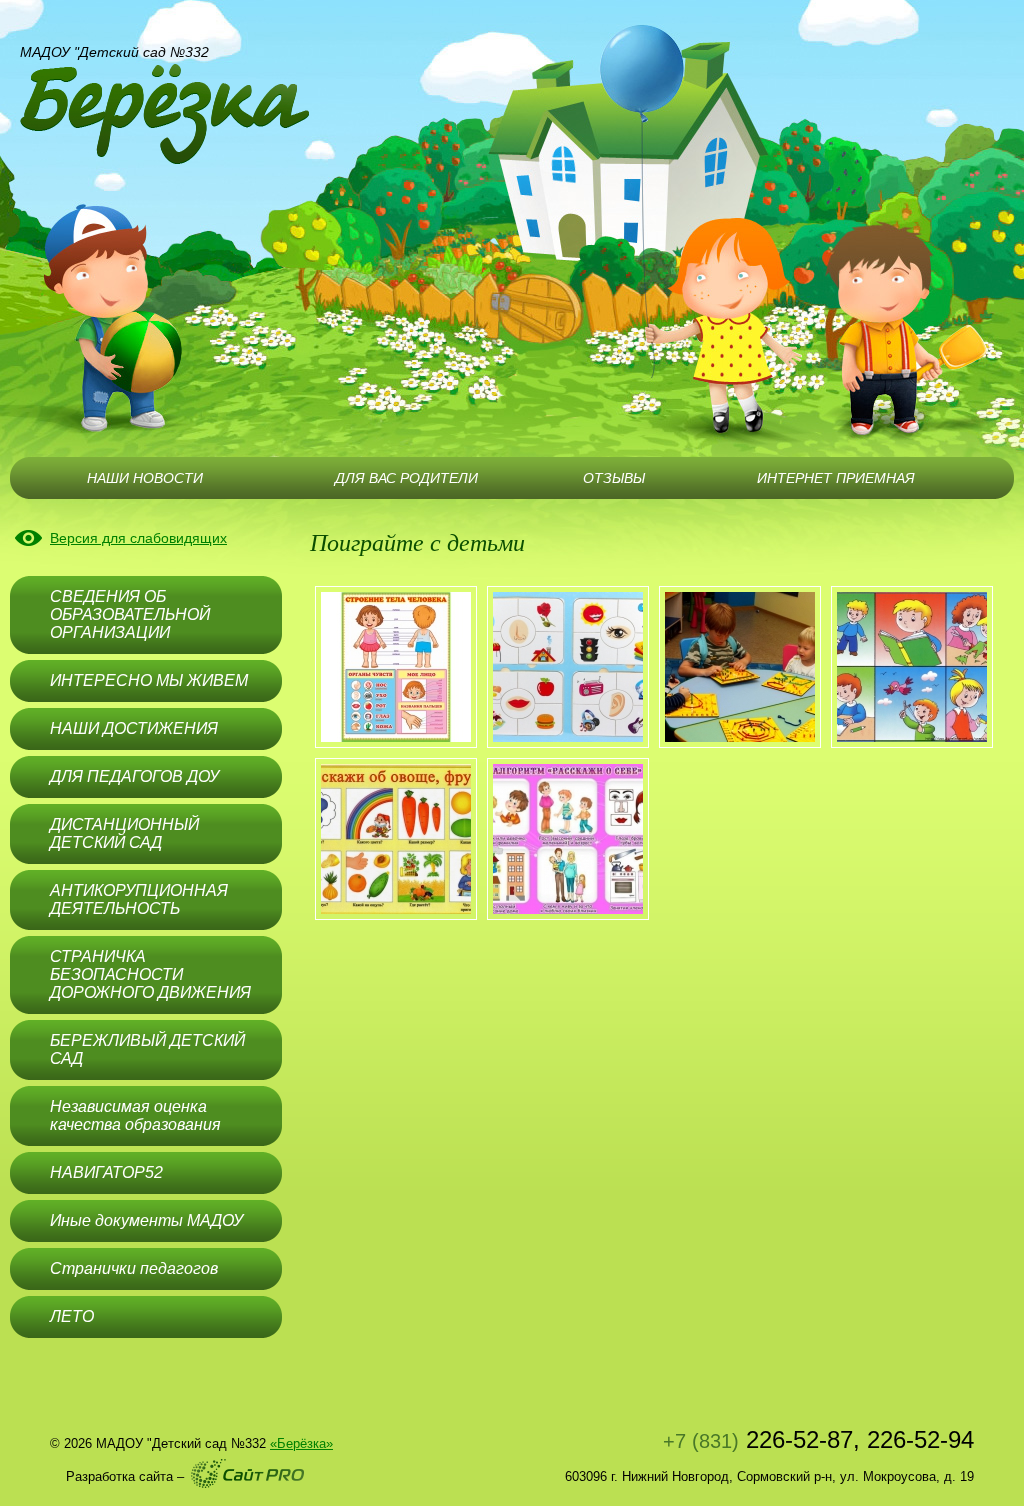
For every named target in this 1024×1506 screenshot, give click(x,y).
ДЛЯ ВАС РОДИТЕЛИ (406, 478)
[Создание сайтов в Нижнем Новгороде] (247, 1473)
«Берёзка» (301, 1443)
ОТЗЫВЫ (614, 478)
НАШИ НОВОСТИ (145, 478)
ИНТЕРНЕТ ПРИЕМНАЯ (836, 478)
